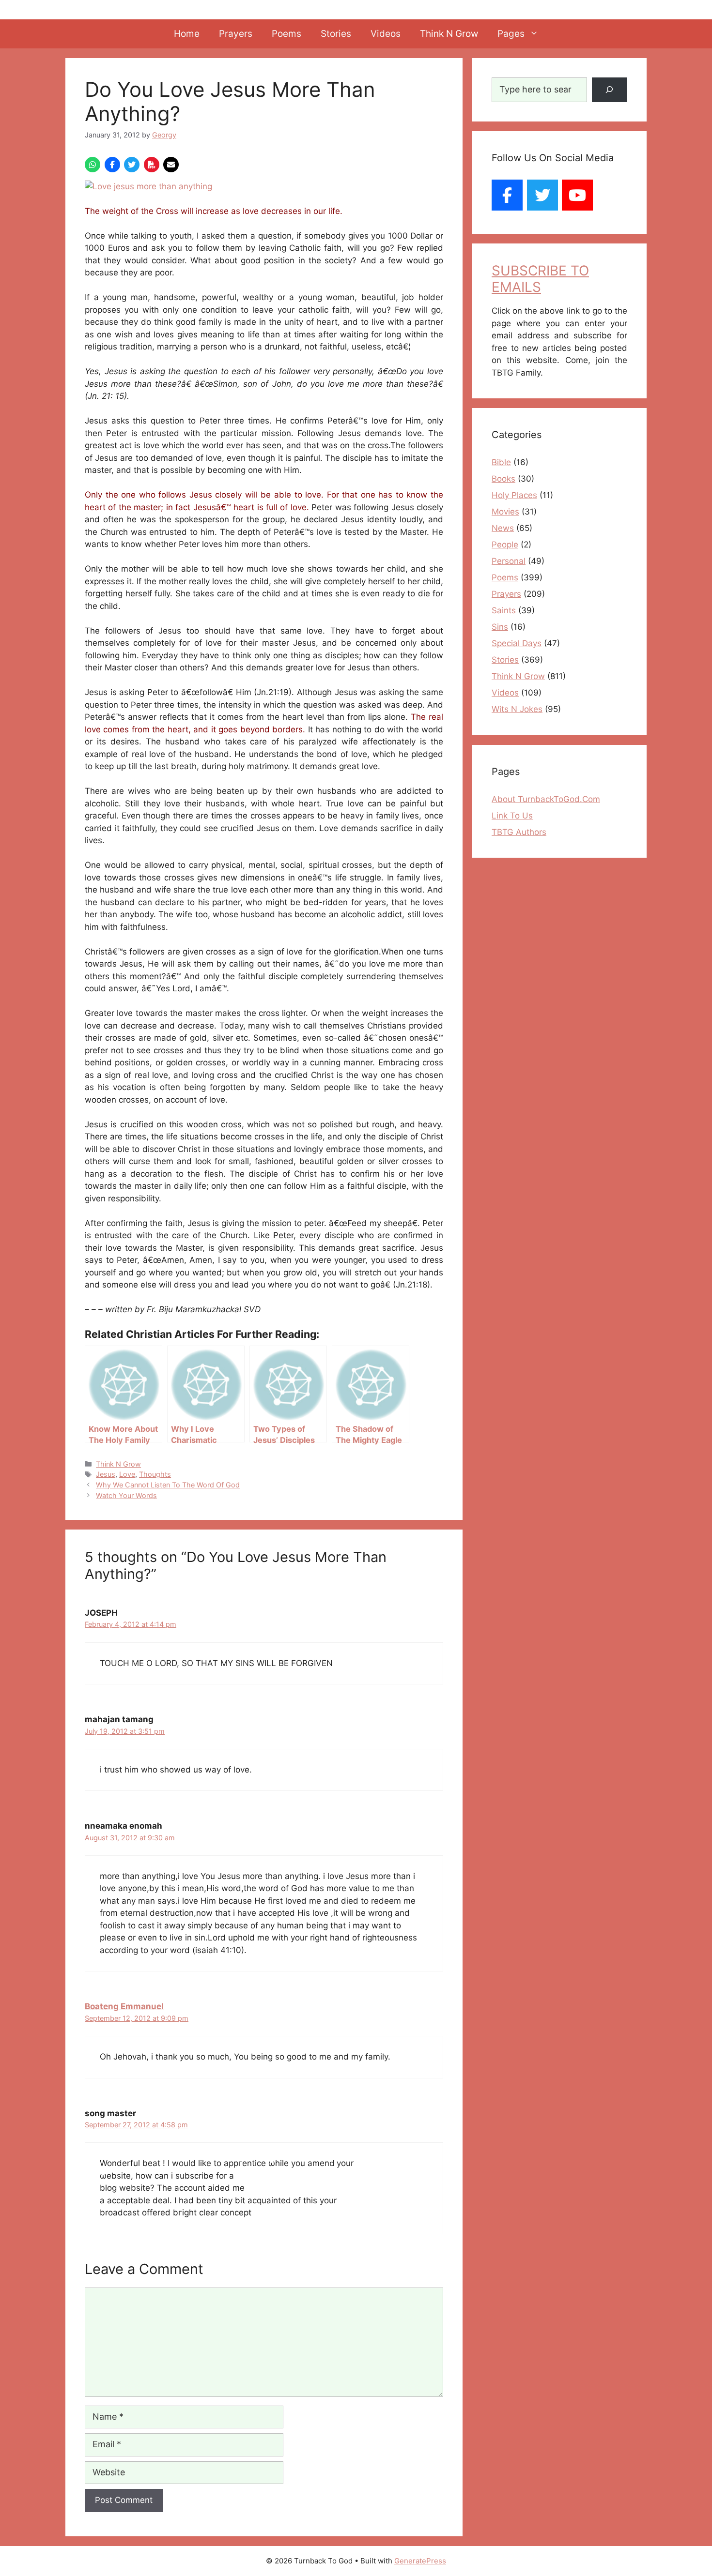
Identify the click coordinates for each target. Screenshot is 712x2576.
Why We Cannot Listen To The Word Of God (168, 1485)
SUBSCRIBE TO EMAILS (540, 279)
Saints (504, 610)
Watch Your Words (126, 1495)
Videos (386, 34)
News (503, 528)
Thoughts (155, 1474)
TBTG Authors (519, 832)
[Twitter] (542, 195)
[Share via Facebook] (112, 165)
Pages (511, 34)
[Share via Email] (171, 165)
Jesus (106, 1474)
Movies (505, 512)
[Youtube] (577, 195)
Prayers (236, 34)
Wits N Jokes (517, 709)
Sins (500, 627)
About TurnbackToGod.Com (546, 799)
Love (127, 1474)
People (505, 545)
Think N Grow (449, 34)
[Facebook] (507, 195)
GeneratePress (420, 2561)
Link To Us (512, 816)
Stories (336, 34)
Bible (501, 462)
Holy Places (514, 495)
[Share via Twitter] (132, 165)
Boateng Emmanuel (124, 2006)
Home (187, 34)
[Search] (610, 90)
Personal (509, 561)
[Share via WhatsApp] (93, 165)
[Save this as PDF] (152, 165)
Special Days (517, 643)
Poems (286, 34)
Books (503, 479)
